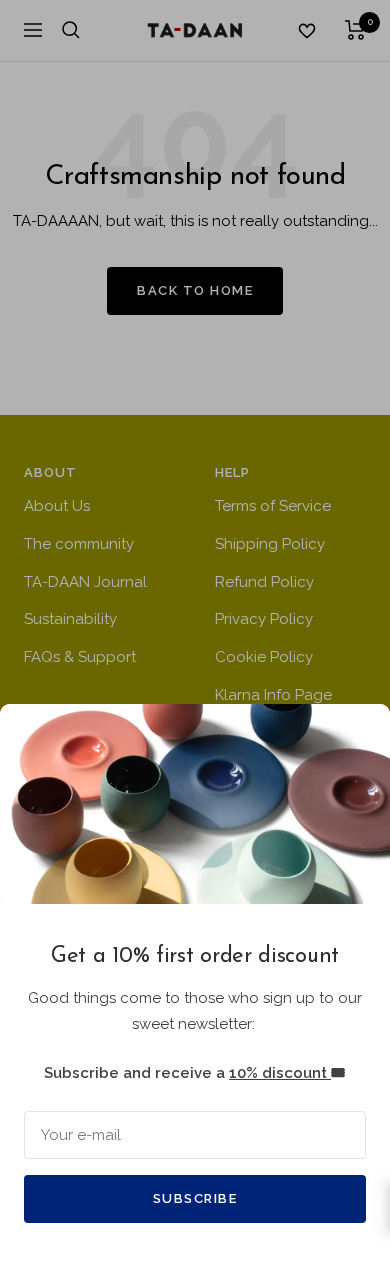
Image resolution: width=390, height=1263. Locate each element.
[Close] (359, 735)
